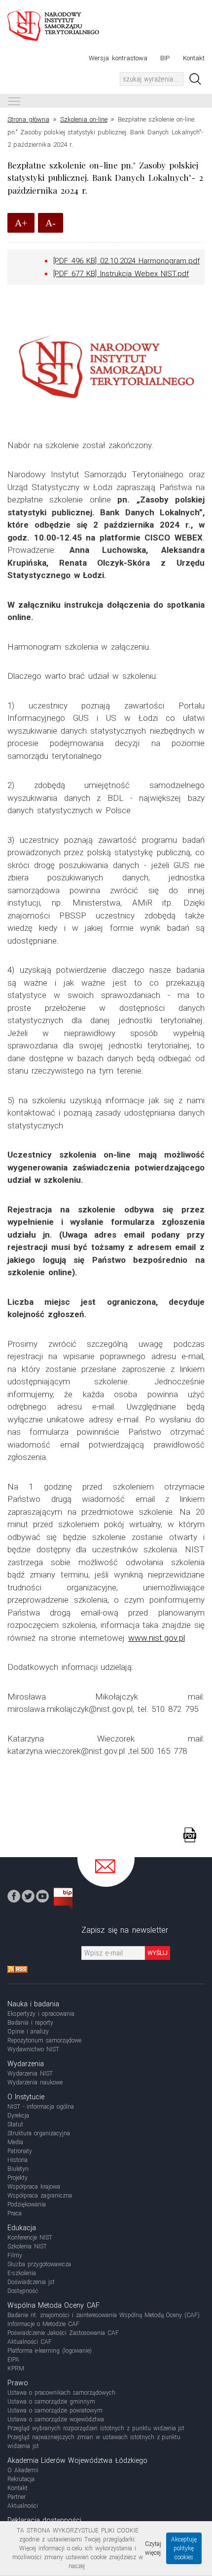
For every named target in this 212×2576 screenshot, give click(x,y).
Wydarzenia (26, 2064)
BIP (165, 58)
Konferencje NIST (30, 2238)
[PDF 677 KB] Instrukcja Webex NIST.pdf (121, 274)
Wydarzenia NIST (30, 2074)
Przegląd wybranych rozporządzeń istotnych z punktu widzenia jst (96, 2428)
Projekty (18, 2178)
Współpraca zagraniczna (40, 2196)
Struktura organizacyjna (39, 2133)
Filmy (15, 2255)
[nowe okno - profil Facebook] (14, 1896)
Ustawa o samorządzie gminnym (51, 2402)
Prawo (18, 2383)
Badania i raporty (30, 2023)
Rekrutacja (21, 2479)
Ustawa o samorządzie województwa (56, 2419)
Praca (15, 2213)
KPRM (16, 2368)
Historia (18, 2160)
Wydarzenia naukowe (35, 2082)
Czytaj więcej (153, 2548)
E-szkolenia (22, 2273)
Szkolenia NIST (27, 2246)
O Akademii (23, 2470)
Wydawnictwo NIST (33, 2049)
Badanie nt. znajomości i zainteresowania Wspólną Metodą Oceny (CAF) (104, 2315)
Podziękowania (27, 2204)
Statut (15, 2124)
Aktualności (23, 2506)
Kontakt (194, 58)
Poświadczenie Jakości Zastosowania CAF (63, 2333)
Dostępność (23, 2291)
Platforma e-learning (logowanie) (50, 2351)
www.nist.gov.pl (157, 1638)
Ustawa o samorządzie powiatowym (55, 2410)
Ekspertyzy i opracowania (41, 2014)
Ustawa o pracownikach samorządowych (61, 2393)
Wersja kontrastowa (118, 58)
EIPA (13, 2360)
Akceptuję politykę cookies (184, 2548)
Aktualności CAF (30, 2342)
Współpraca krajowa (34, 2187)
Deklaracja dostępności (44, 2520)
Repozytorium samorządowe (44, 2040)
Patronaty (20, 2151)
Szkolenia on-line (84, 119)
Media (15, 2142)
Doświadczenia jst (31, 2282)
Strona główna (28, 119)
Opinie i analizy (28, 2032)
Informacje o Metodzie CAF (43, 2324)
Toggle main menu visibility (14, 101)
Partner (17, 2497)
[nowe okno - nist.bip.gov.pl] (63, 1898)
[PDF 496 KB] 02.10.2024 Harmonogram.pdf (126, 261)
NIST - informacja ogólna (41, 2107)
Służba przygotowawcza (39, 2264)
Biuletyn (18, 2169)
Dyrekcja (18, 2116)
